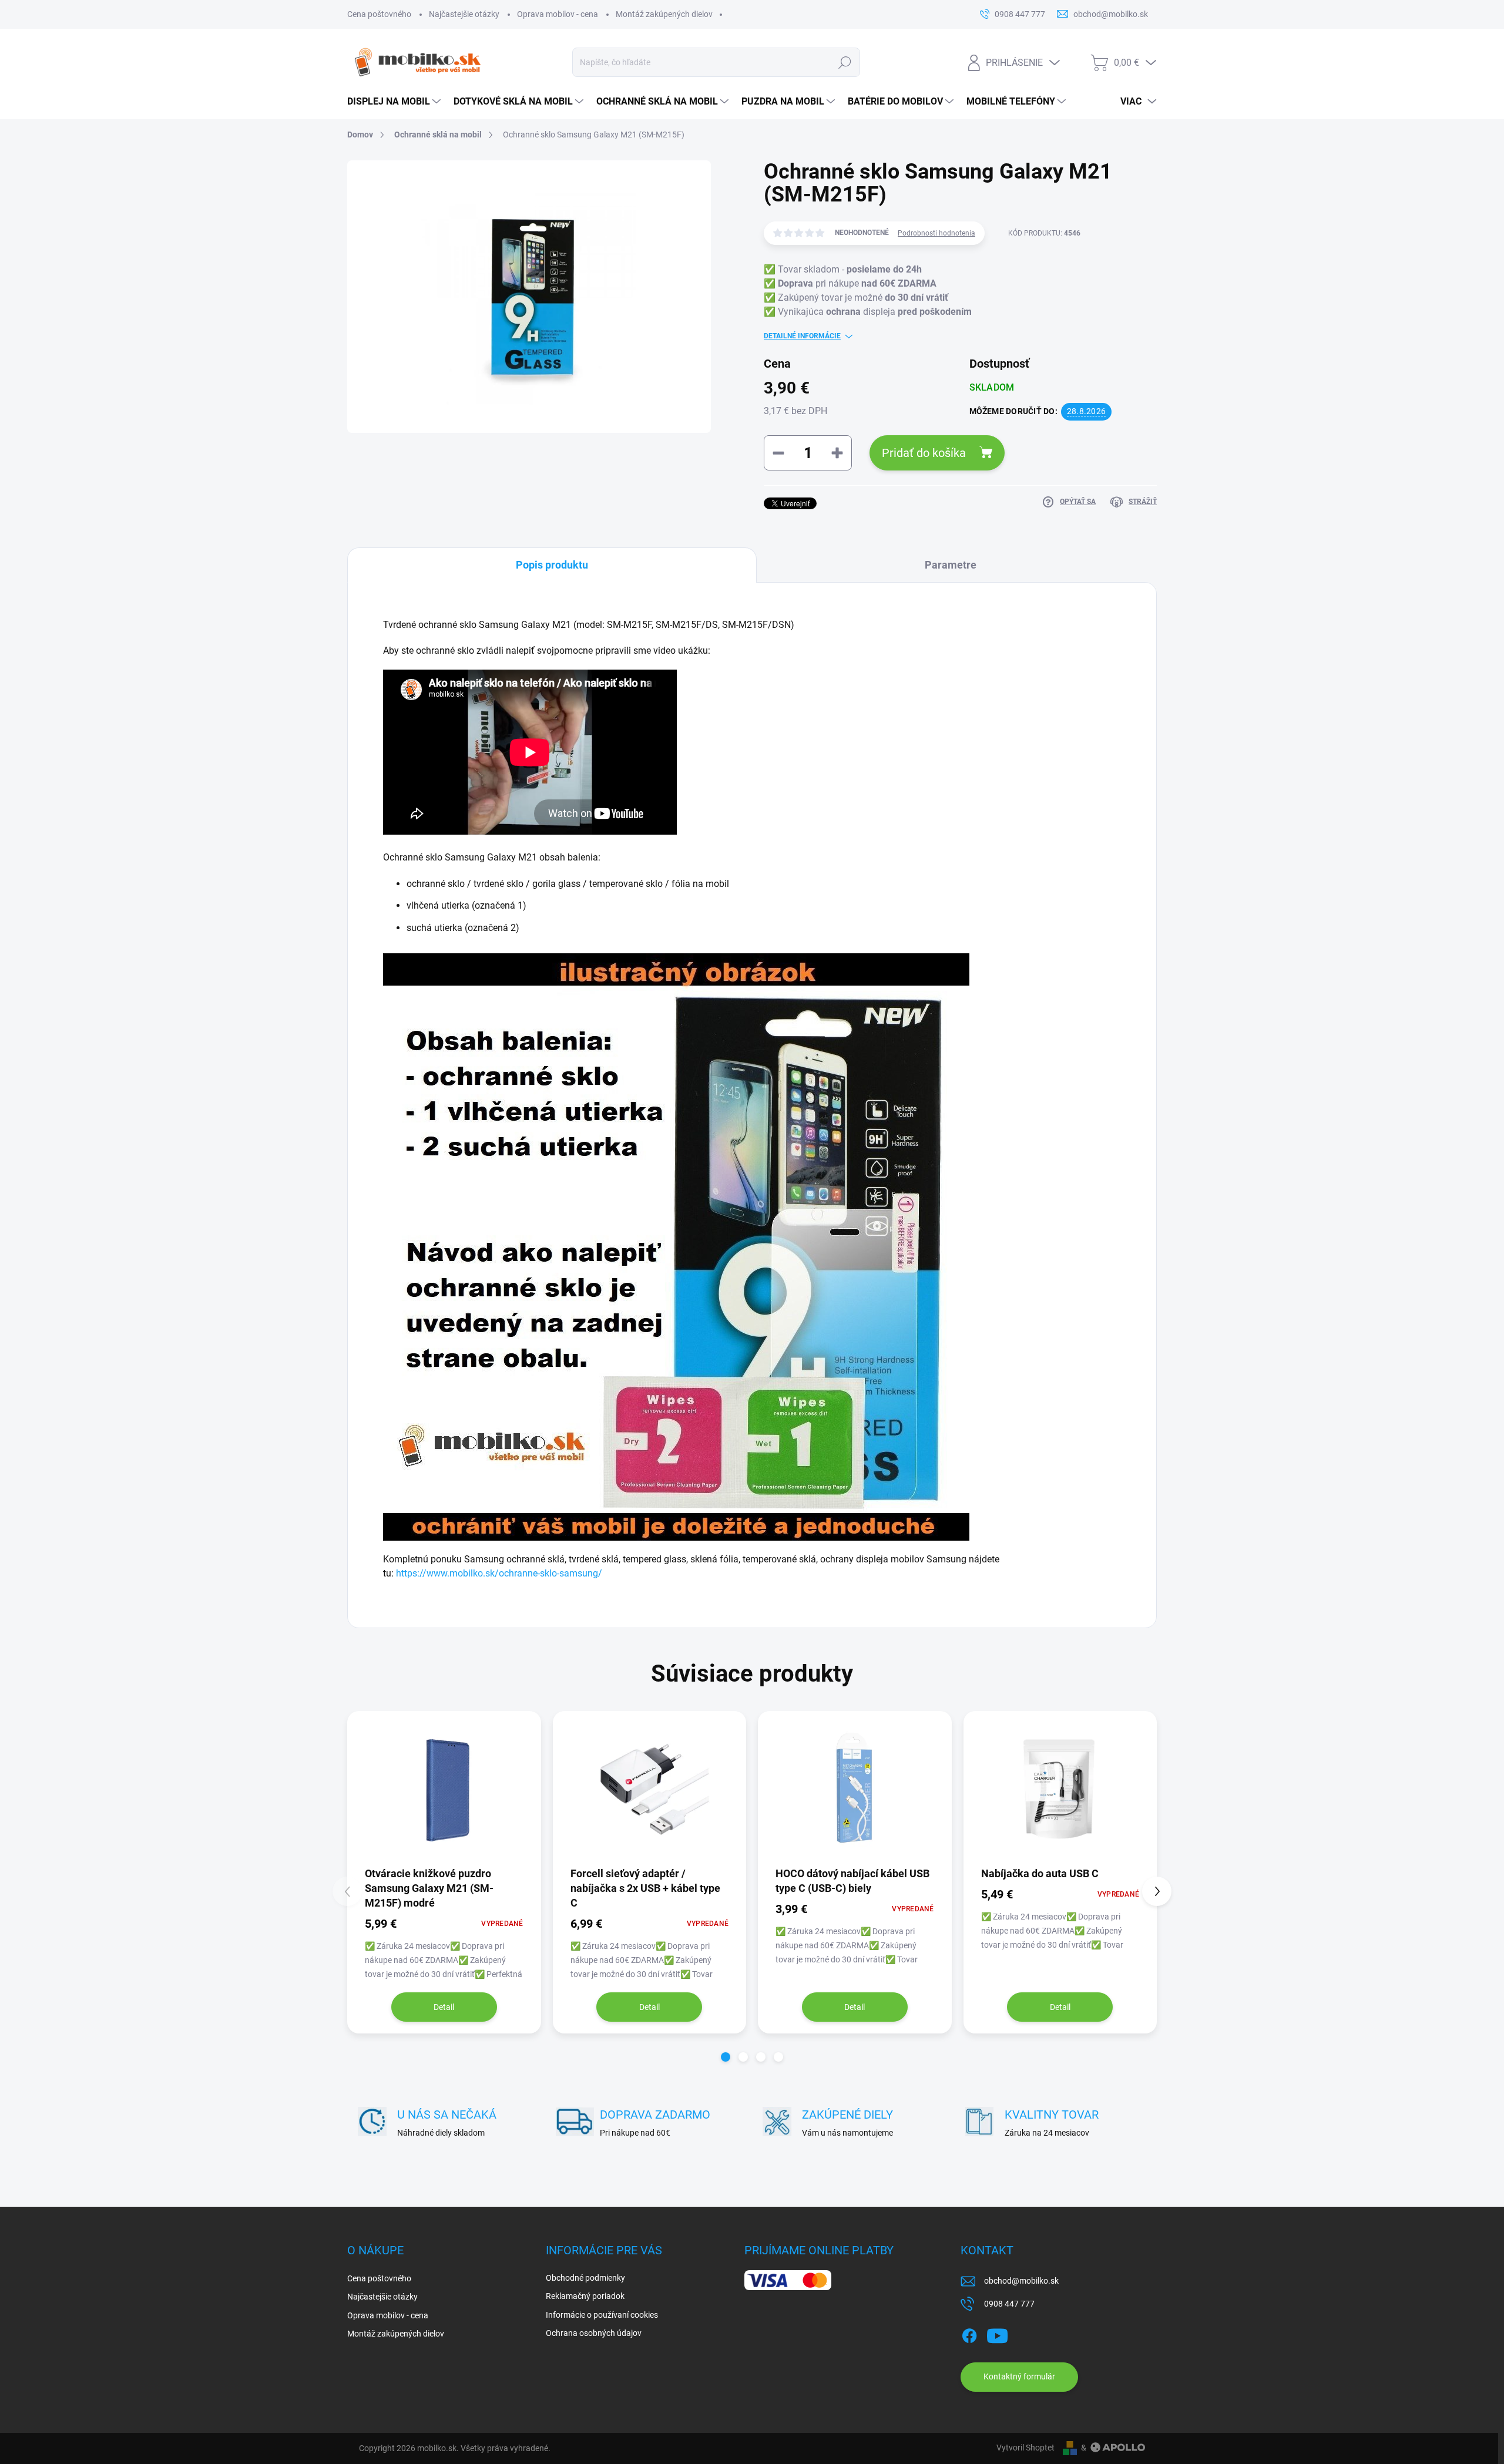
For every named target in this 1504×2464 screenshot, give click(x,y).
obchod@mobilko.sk (1021, 2281)
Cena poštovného (379, 14)
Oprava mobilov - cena (558, 14)
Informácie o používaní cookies (602, 2315)
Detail (444, 2007)
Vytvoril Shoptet (1025, 2448)
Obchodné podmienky (585, 2278)
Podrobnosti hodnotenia (936, 233)
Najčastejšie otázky (464, 14)
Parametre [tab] (951, 565)
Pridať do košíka (924, 453)
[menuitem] (395, 102)
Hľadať (845, 62)
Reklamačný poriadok (585, 2296)
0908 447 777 (1009, 2304)
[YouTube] (997, 2334)
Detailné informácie (802, 336)
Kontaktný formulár (1019, 2376)
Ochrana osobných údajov (594, 2333)
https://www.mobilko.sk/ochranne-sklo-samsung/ (499, 1573)
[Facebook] (969, 2334)
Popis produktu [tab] (552, 565)
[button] (726, 2057)
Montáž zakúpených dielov (664, 14)
